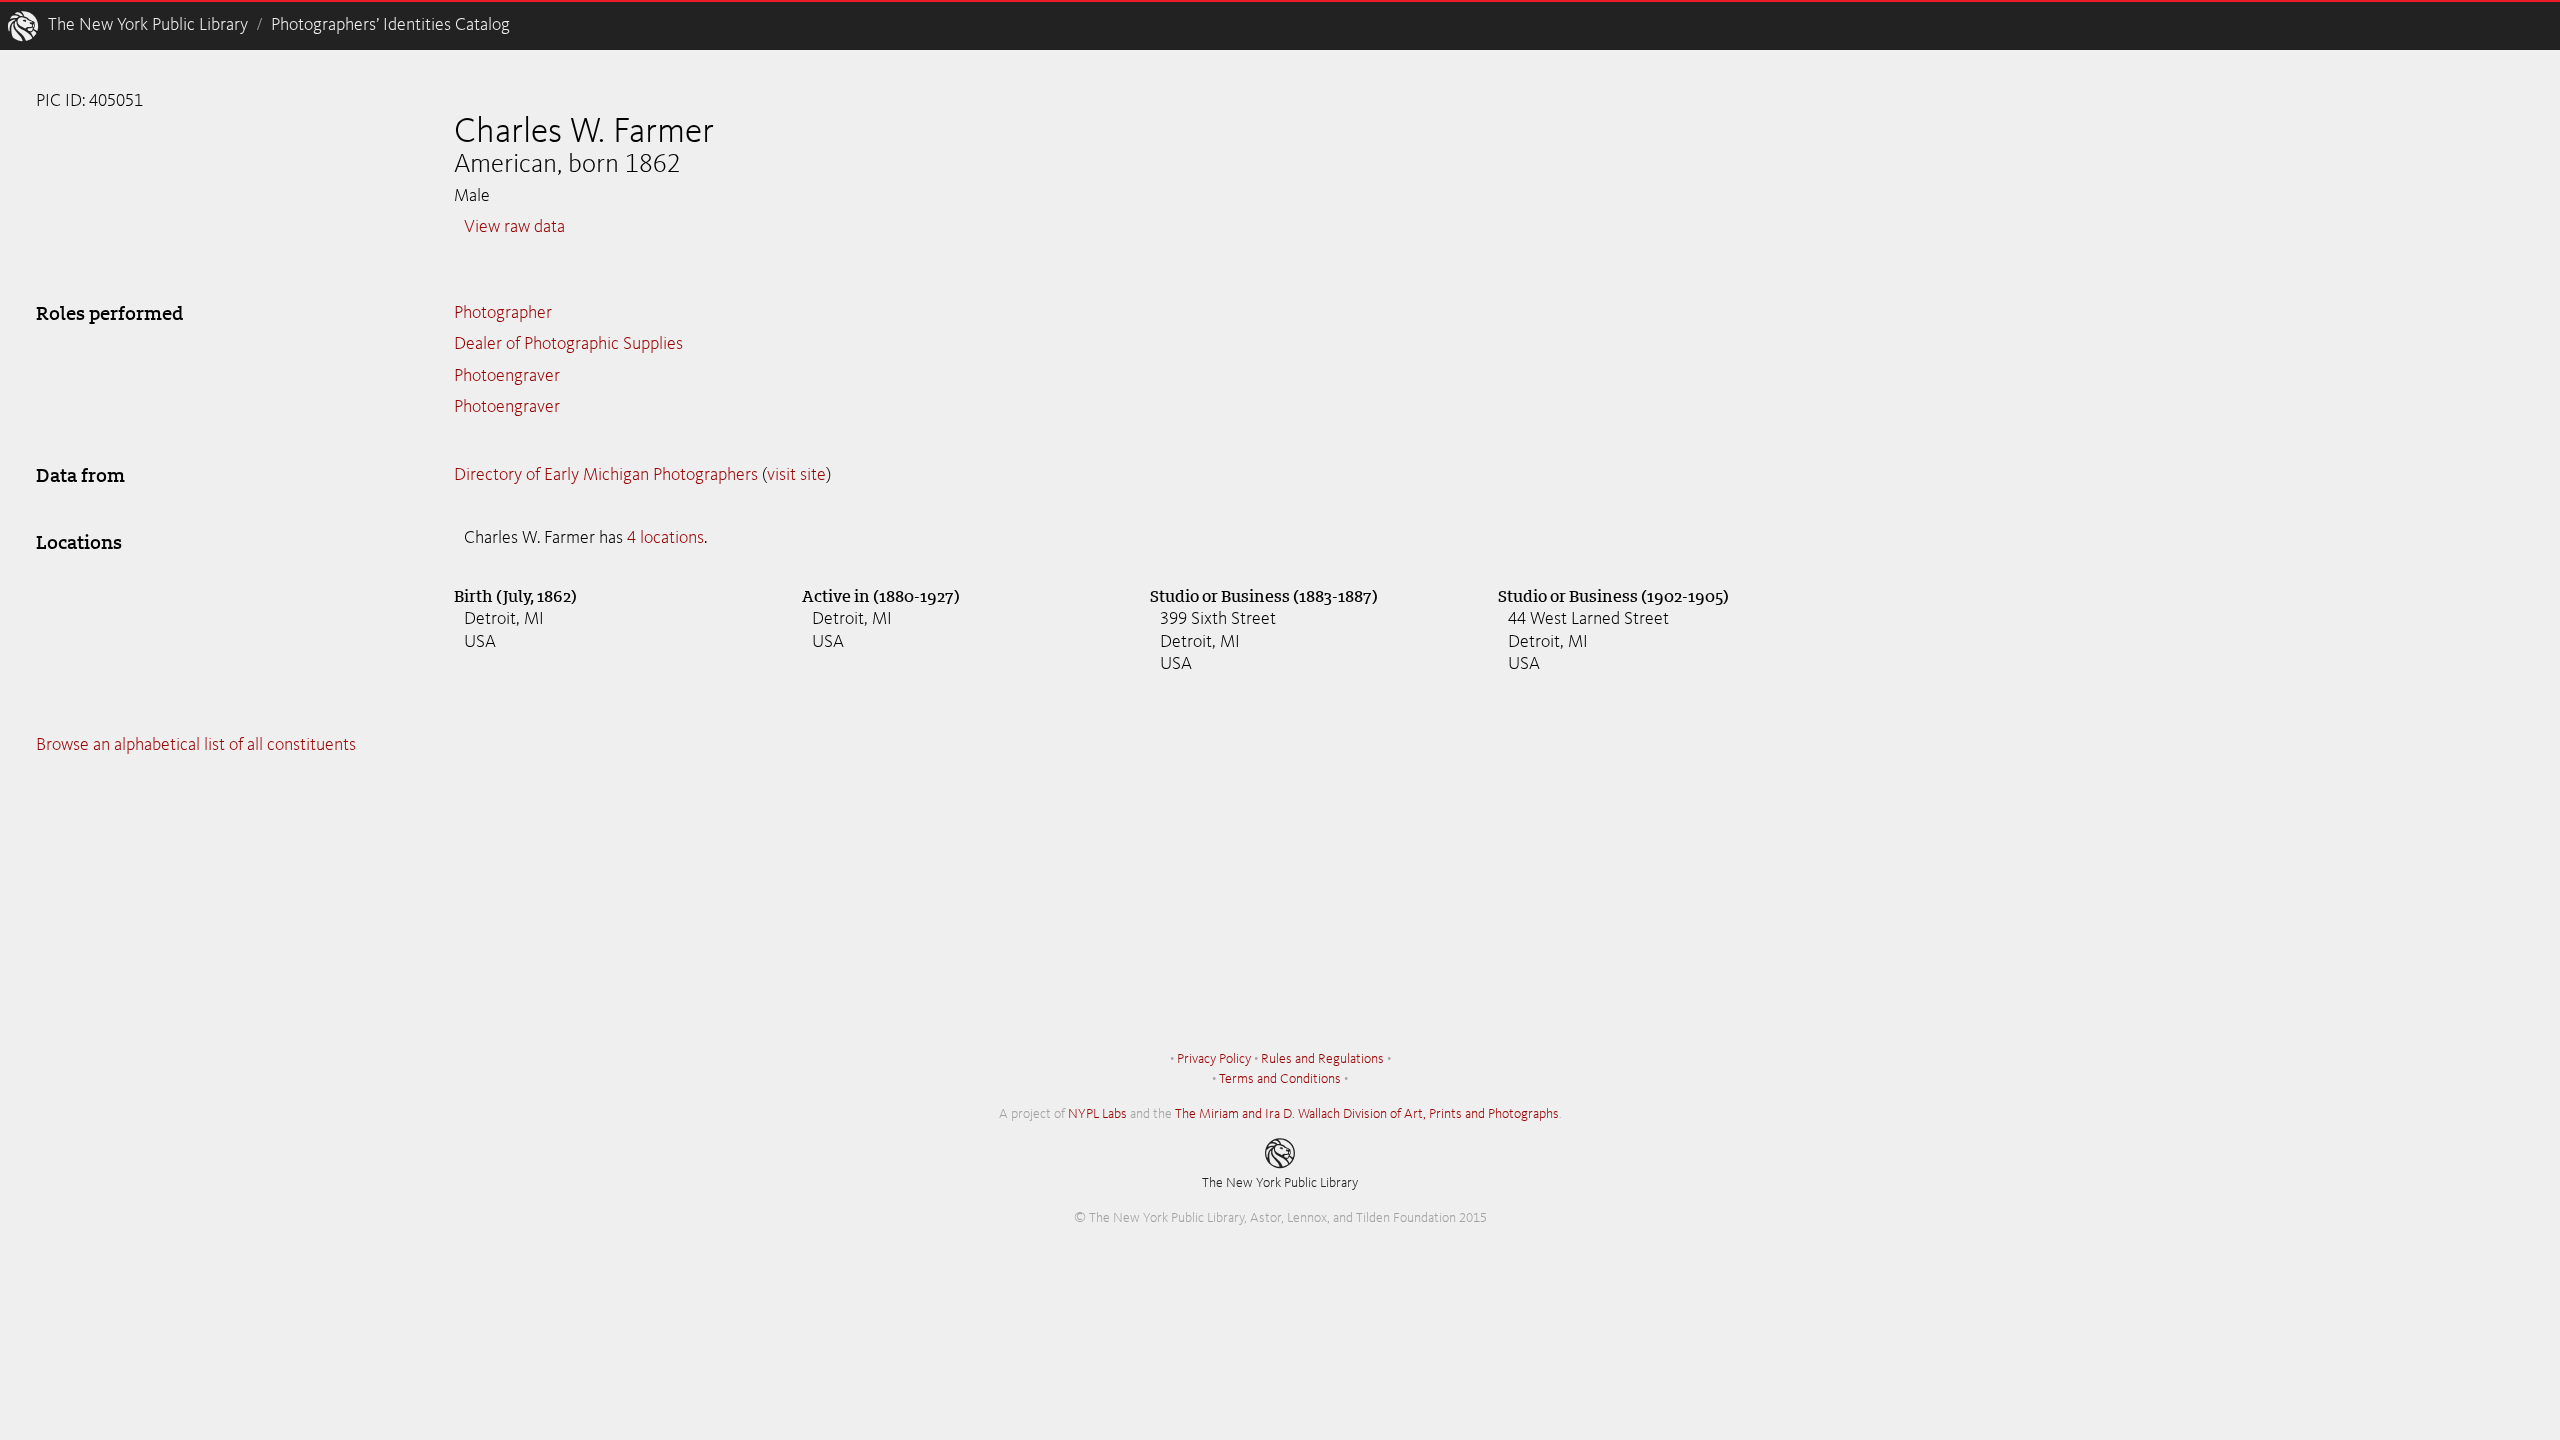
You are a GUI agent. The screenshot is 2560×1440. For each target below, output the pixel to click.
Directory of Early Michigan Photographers (606, 475)
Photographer (503, 313)
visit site (796, 475)
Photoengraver (507, 376)
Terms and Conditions (1280, 1079)
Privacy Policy (1214, 1059)
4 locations (665, 538)
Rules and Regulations (1322, 1059)
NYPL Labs (1097, 1114)
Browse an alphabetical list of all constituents (196, 745)
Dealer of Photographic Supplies (568, 344)
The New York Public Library (148, 25)
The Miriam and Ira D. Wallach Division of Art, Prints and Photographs (1367, 1114)
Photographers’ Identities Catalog (390, 25)
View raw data (514, 227)
